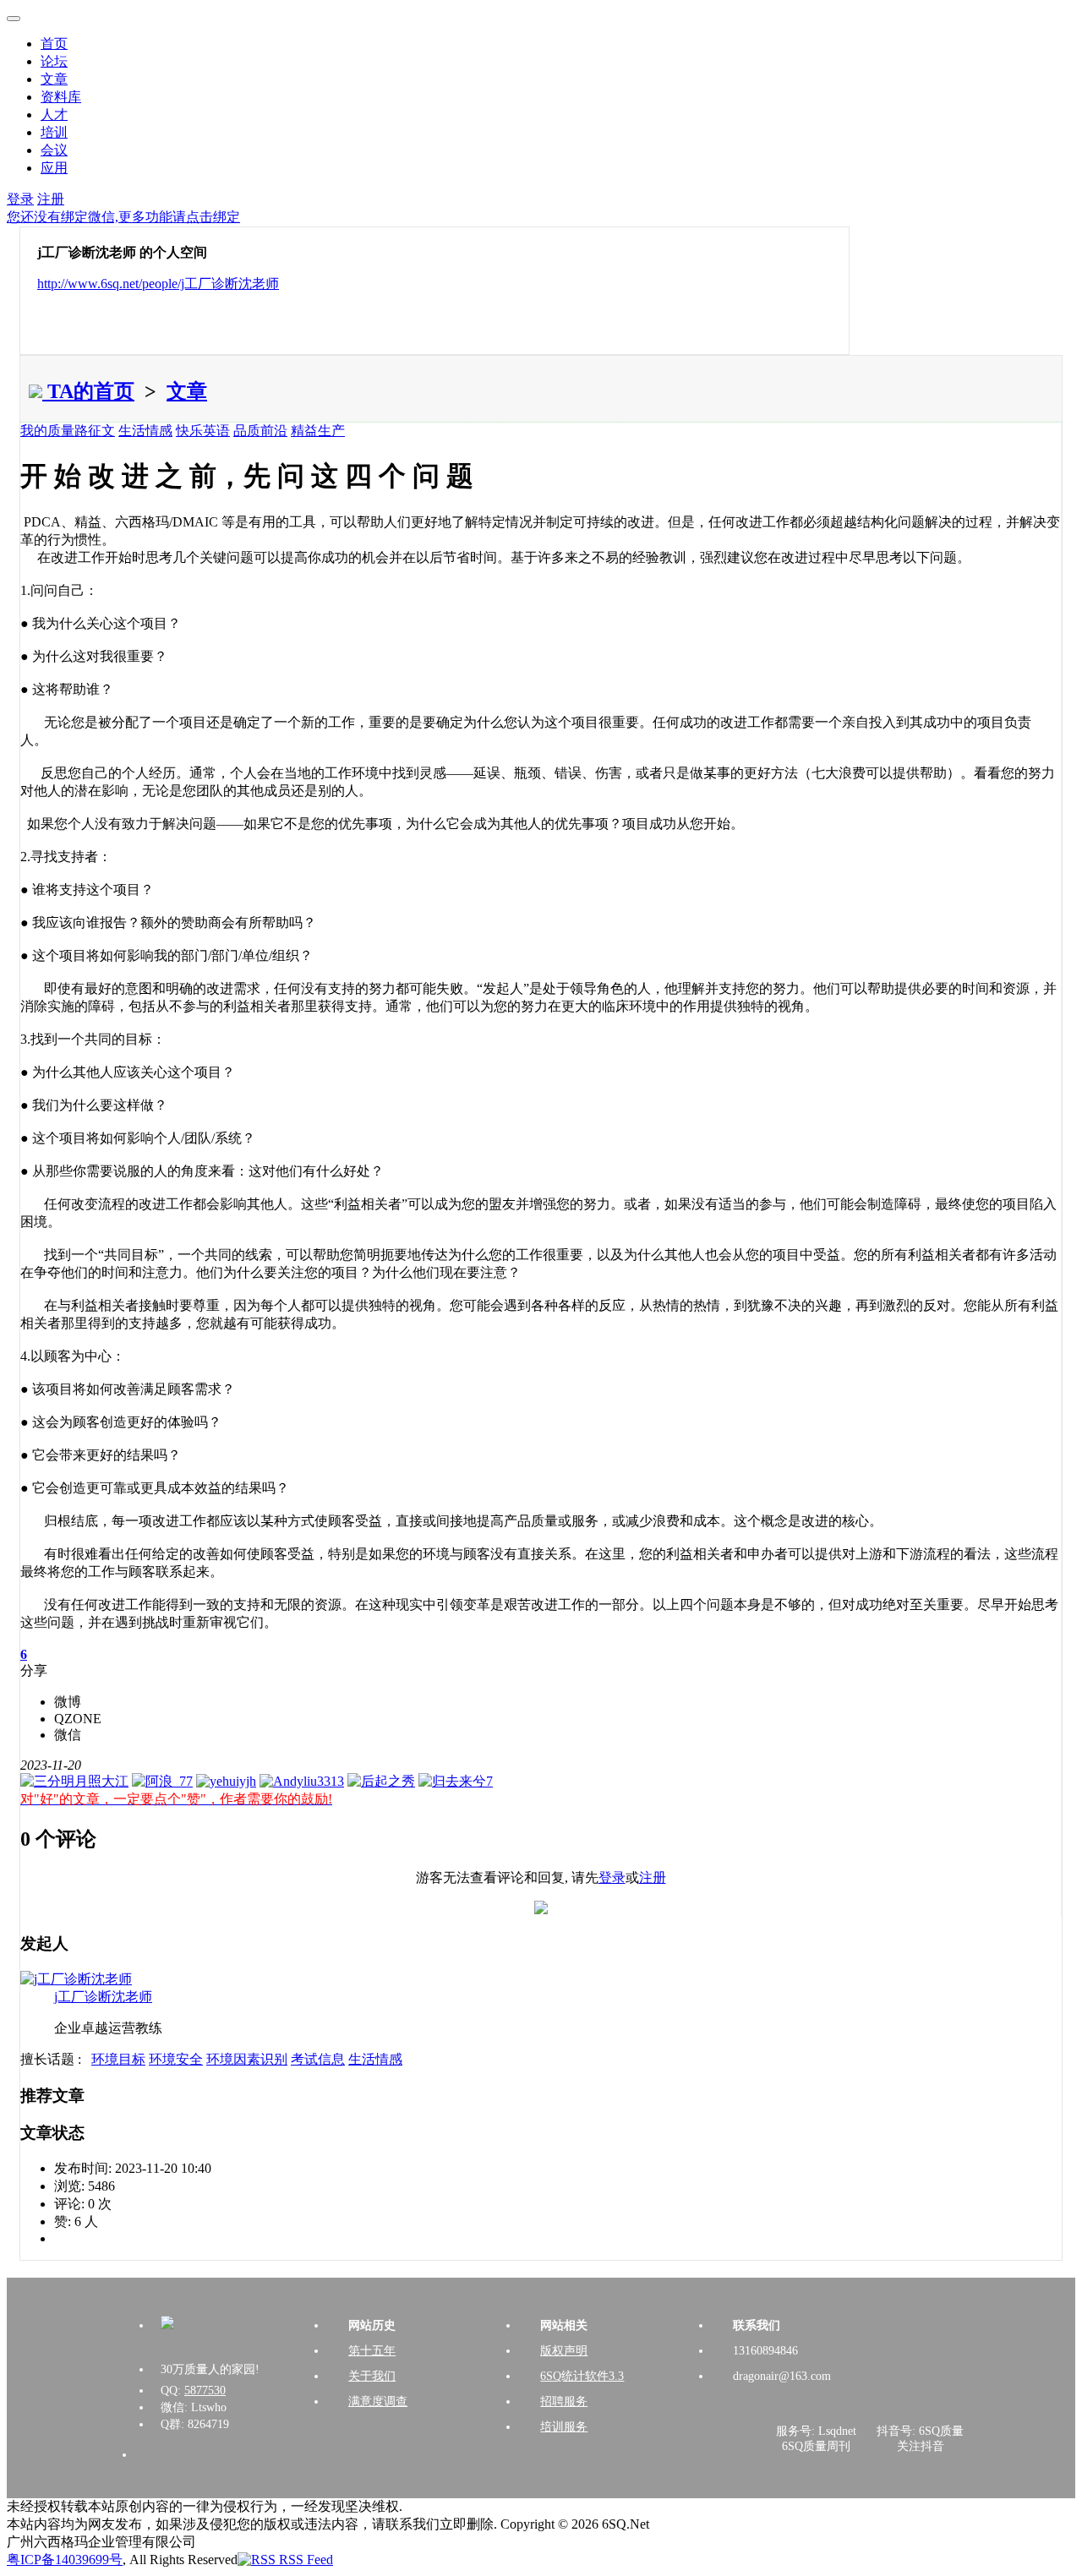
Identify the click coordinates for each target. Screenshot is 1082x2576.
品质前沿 (260, 431)
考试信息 (318, 2059)
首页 (54, 44)
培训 (54, 132)
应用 (54, 168)
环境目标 (118, 2059)
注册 (51, 199)
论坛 (54, 61)
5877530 (205, 2390)
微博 (68, 1702)
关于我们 (372, 2376)
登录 (20, 199)
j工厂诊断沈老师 (103, 1997)
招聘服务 (564, 2401)
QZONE (78, 1719)
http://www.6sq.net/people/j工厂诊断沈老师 (158, 284)
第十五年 (372, 2351)
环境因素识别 (247, 2059)
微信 (68, 1735)
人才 (54, 115)
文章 (54, 79)
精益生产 (318, 431)
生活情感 (145, 431)
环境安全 (176, 2059)
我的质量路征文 (68, 431)
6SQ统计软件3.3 (582, 2376)
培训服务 (564, 2427)
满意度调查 (378, 2401)
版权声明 (564, 2351)
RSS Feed (304, 2560)
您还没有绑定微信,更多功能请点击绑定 (123, 217)
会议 (54, 150)
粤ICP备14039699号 (65, 2560)
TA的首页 (88, 391)
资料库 (61, 97)
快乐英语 (203, 431)
